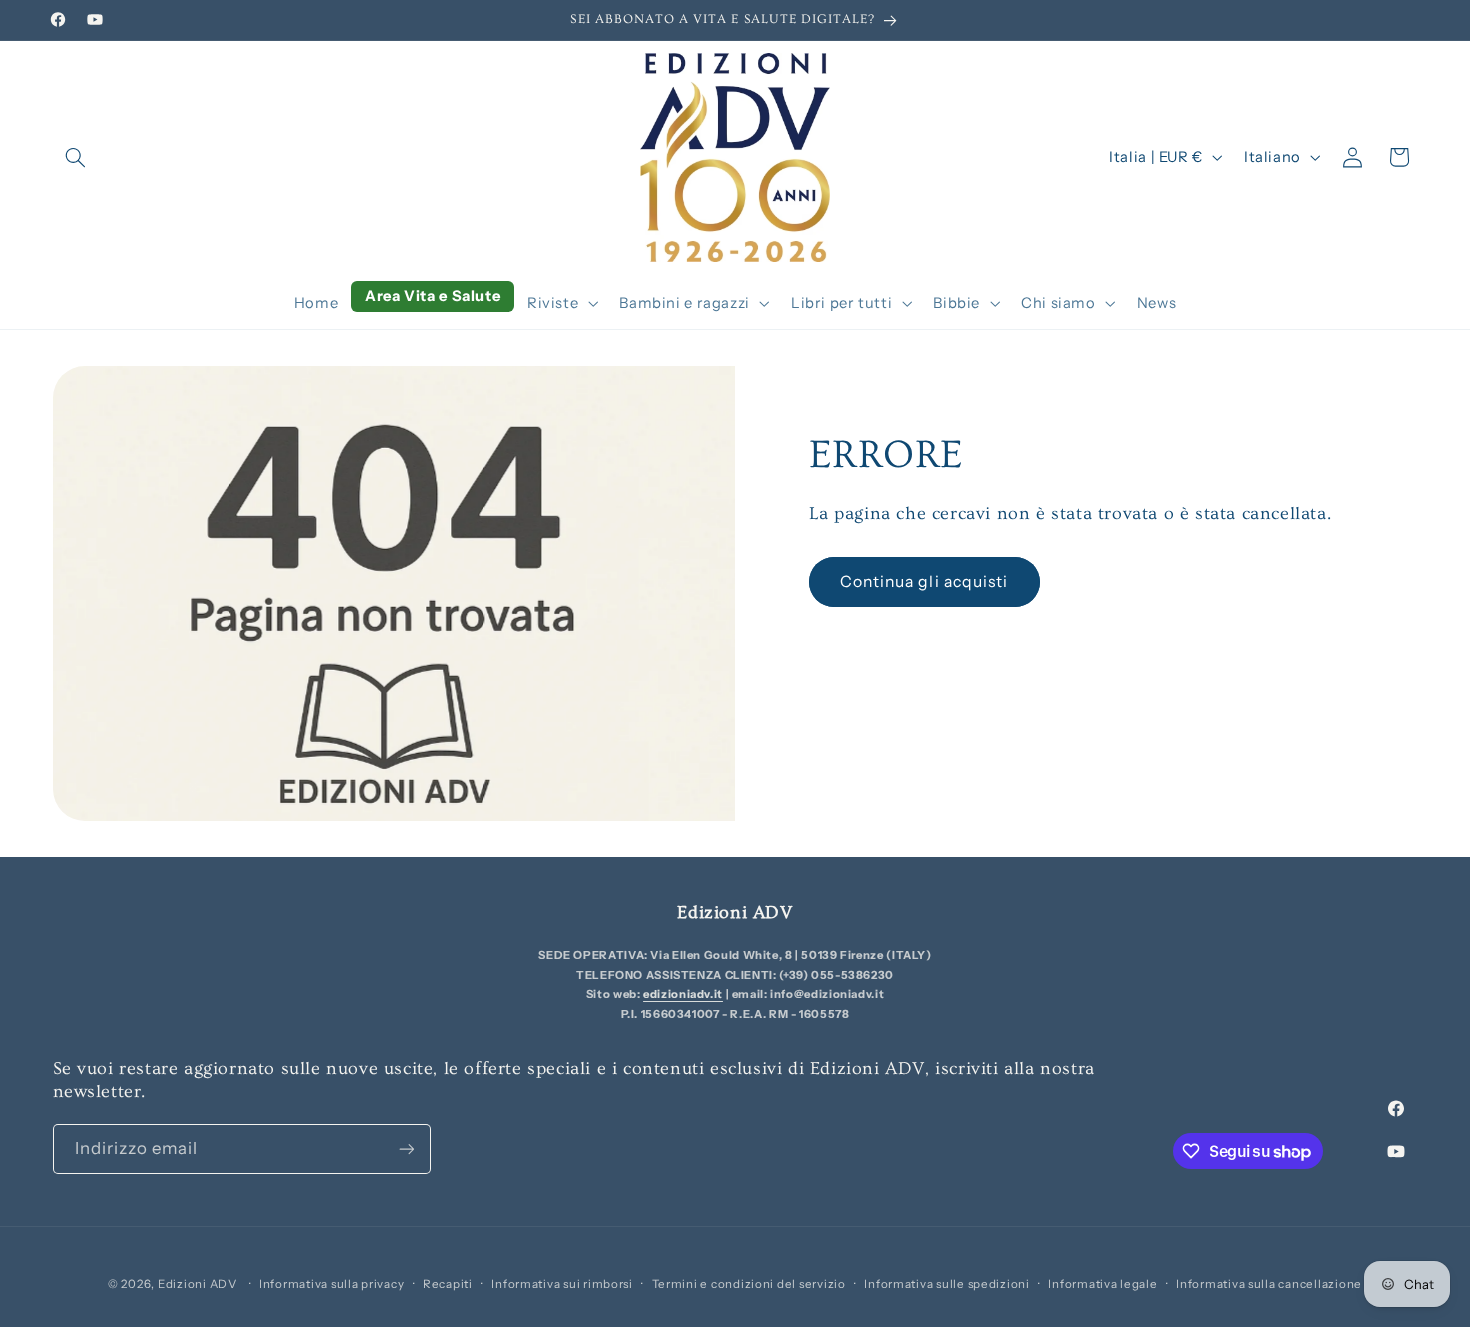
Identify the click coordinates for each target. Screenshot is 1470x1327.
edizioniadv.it (683, 994)
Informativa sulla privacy (331, 1284)
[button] (76, 157)
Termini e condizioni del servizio (749, 1284)
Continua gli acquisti (924, 581)
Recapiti (448, 1284)
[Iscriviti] (406, 1148)
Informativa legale (1102, 1284)
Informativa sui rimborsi (562, 1284)
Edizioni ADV (197, 1284)
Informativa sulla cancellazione (1269, 1284)
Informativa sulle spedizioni (947, 1284)
